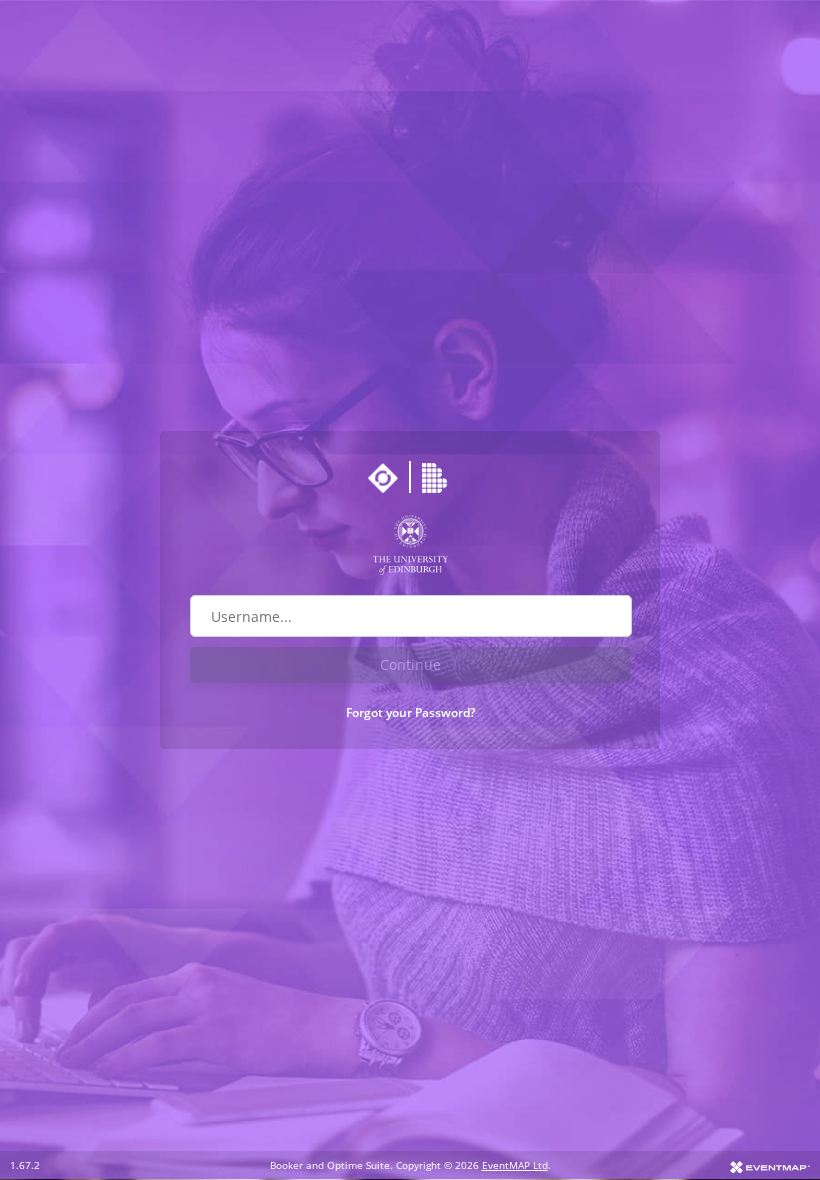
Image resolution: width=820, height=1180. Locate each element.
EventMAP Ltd (515, 1165)
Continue (410, 664)
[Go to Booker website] (437, 478)
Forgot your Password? (410, 712)
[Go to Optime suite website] (383, 478)
